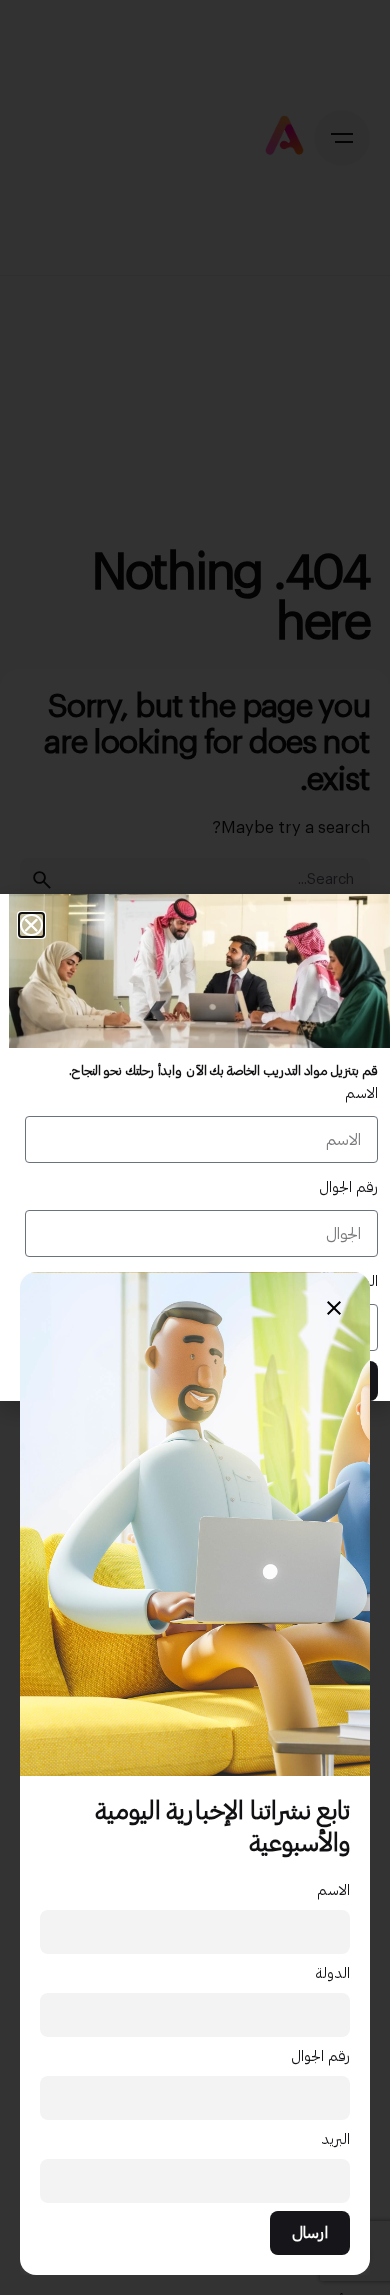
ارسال (310, 2233)
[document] (195, 1147)
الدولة (332, 1973)
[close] (334, 1308)
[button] (31, 925)
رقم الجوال (320, 2056)
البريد (336, 2139)
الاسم (333, 1890)
